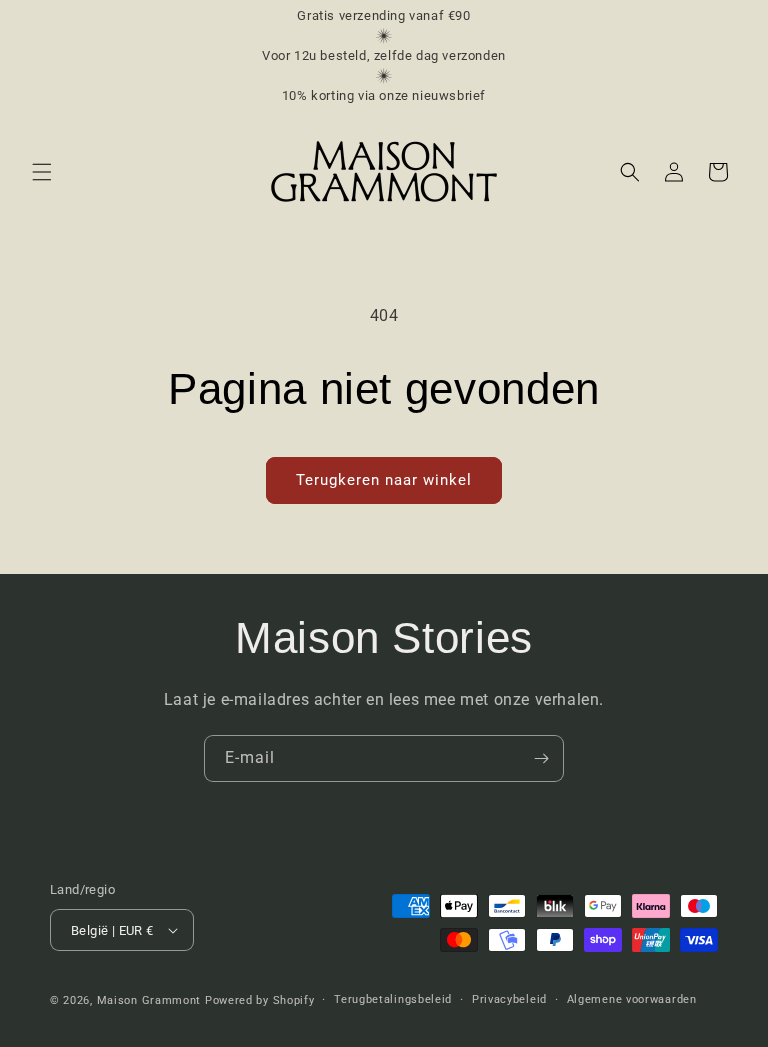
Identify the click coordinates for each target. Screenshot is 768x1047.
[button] (42, 172)
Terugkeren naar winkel (384, 480)
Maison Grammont (149, 1000)
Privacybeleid (509, 999)
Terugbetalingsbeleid (393, 999)
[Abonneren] (541, 758)
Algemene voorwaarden (632, 999)
